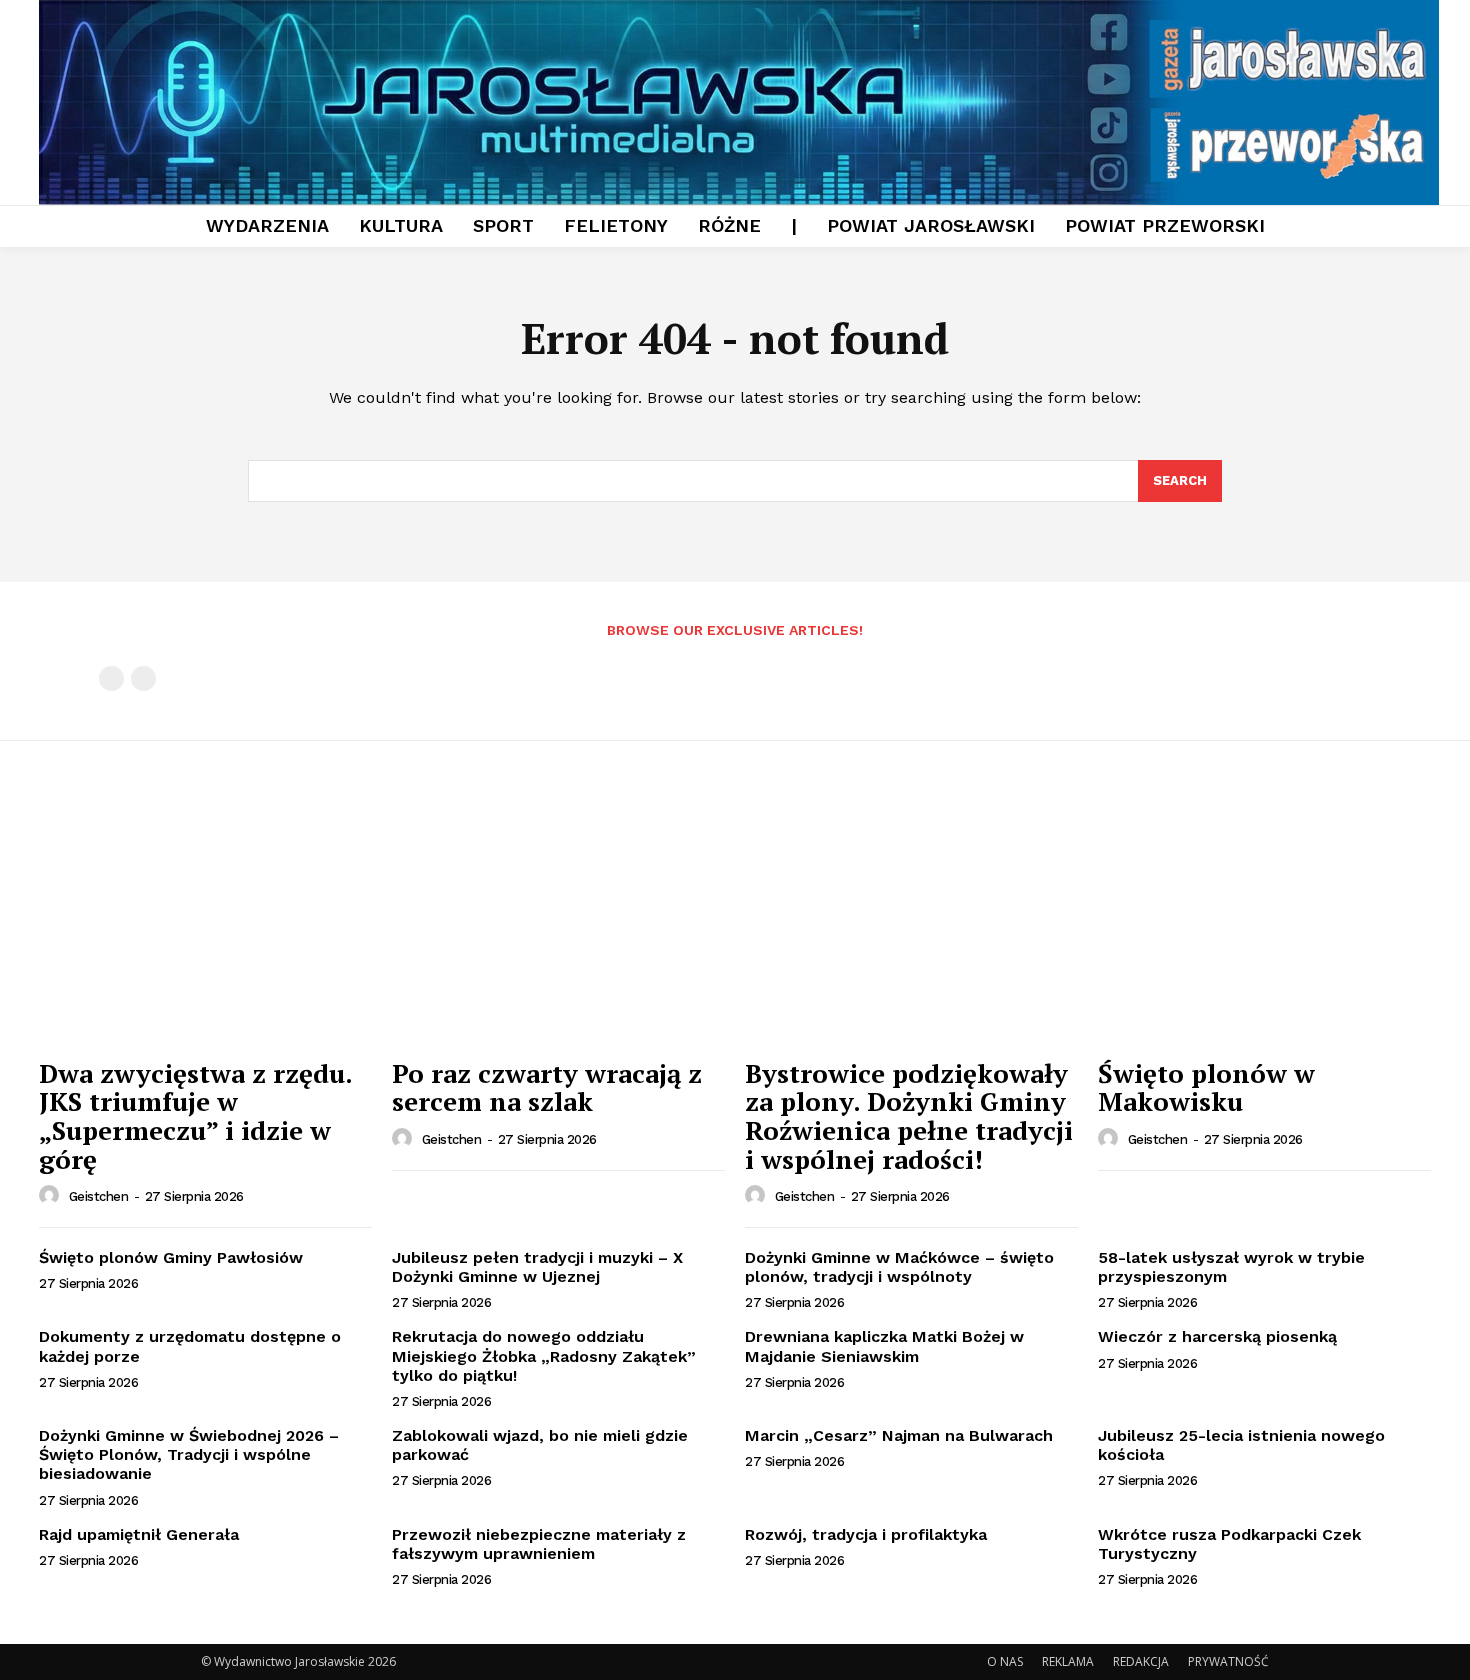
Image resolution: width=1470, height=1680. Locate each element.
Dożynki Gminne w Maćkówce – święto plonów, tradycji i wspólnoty (899, 1267)
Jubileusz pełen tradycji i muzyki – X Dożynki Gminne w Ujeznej (537, 1267)
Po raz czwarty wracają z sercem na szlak (547, 1087)
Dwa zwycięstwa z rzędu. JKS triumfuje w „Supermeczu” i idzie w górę (196, 1116)
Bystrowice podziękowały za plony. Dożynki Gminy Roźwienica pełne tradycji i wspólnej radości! (909, 1116)
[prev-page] (111, 678)
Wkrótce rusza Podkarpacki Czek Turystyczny (1229, 1544)
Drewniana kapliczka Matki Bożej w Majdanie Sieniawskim (884, 1346)
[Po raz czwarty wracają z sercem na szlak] (558, 922)
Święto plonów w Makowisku (1206, 1087)
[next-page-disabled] (143, 678)
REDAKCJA (1141, 1661)
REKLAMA (1068, 1661)
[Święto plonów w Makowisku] (1264, 922)
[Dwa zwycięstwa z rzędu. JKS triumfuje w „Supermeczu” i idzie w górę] (205, 922)
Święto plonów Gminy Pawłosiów (171, 1257)
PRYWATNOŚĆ (1228, 1661)
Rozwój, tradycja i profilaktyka (866, 1534)
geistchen (99, 1196)
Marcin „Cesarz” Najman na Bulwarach (899, 1435)
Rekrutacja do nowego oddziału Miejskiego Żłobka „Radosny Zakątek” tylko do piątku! (544, 1355)
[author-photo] (52, 1196)
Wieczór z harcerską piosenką (1217, 1336)
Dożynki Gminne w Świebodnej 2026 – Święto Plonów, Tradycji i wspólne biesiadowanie (189, 1454)
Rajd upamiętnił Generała (139, 1534)
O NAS (1005, 1661)
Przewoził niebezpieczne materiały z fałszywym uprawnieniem (539, 1544)
